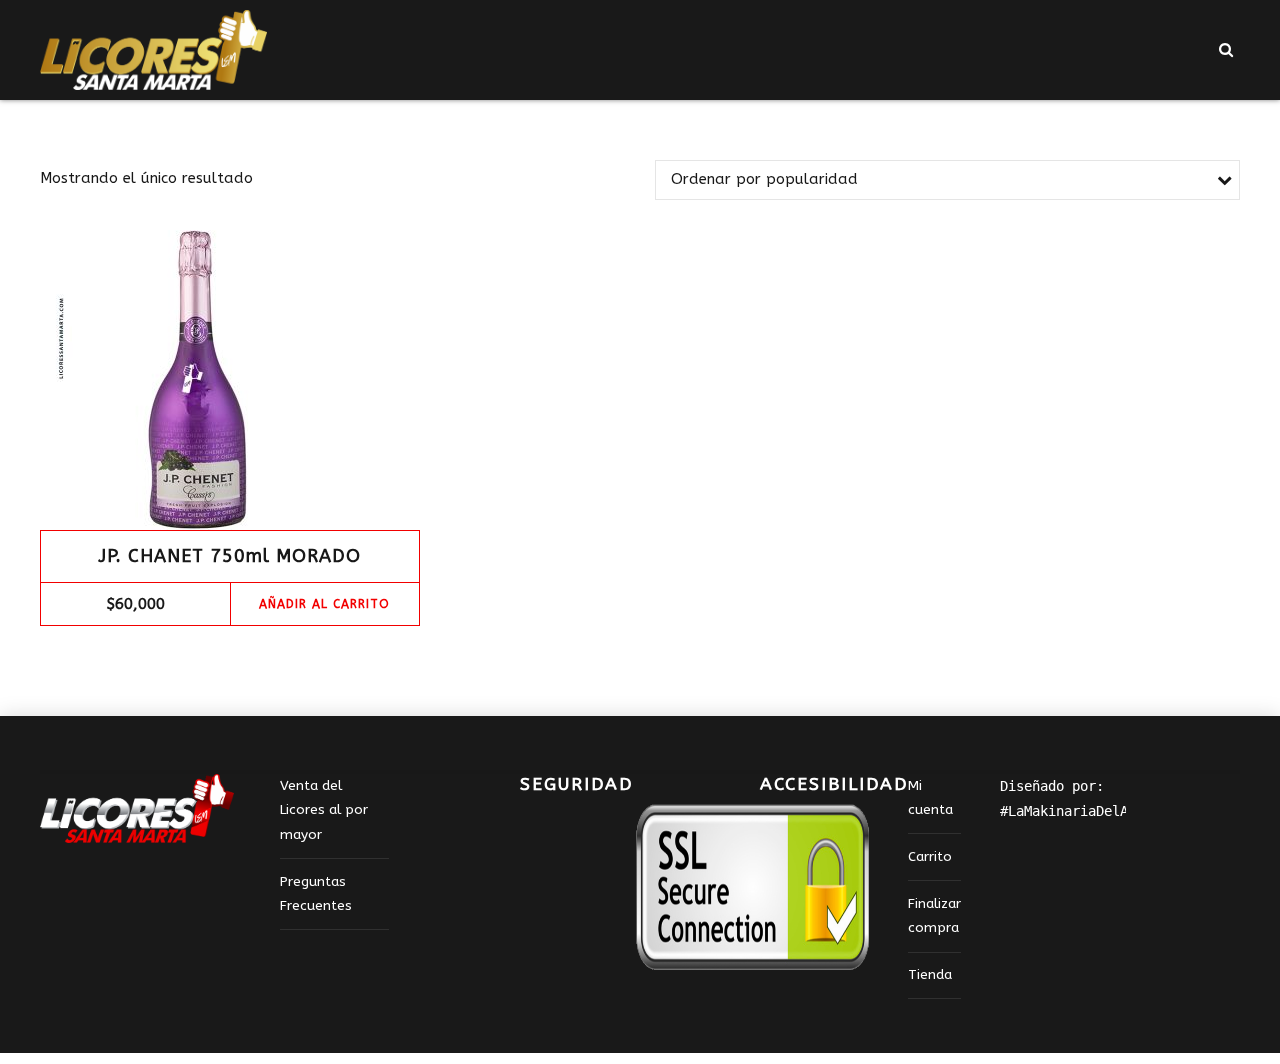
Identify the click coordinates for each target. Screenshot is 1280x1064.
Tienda (930, 975)
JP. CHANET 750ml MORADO (229, 556)
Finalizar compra (934, 916)
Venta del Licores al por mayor (324, 810)
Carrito (930, 857)
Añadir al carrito (324, 604)
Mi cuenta (930, 798)
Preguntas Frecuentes (316, 894)
